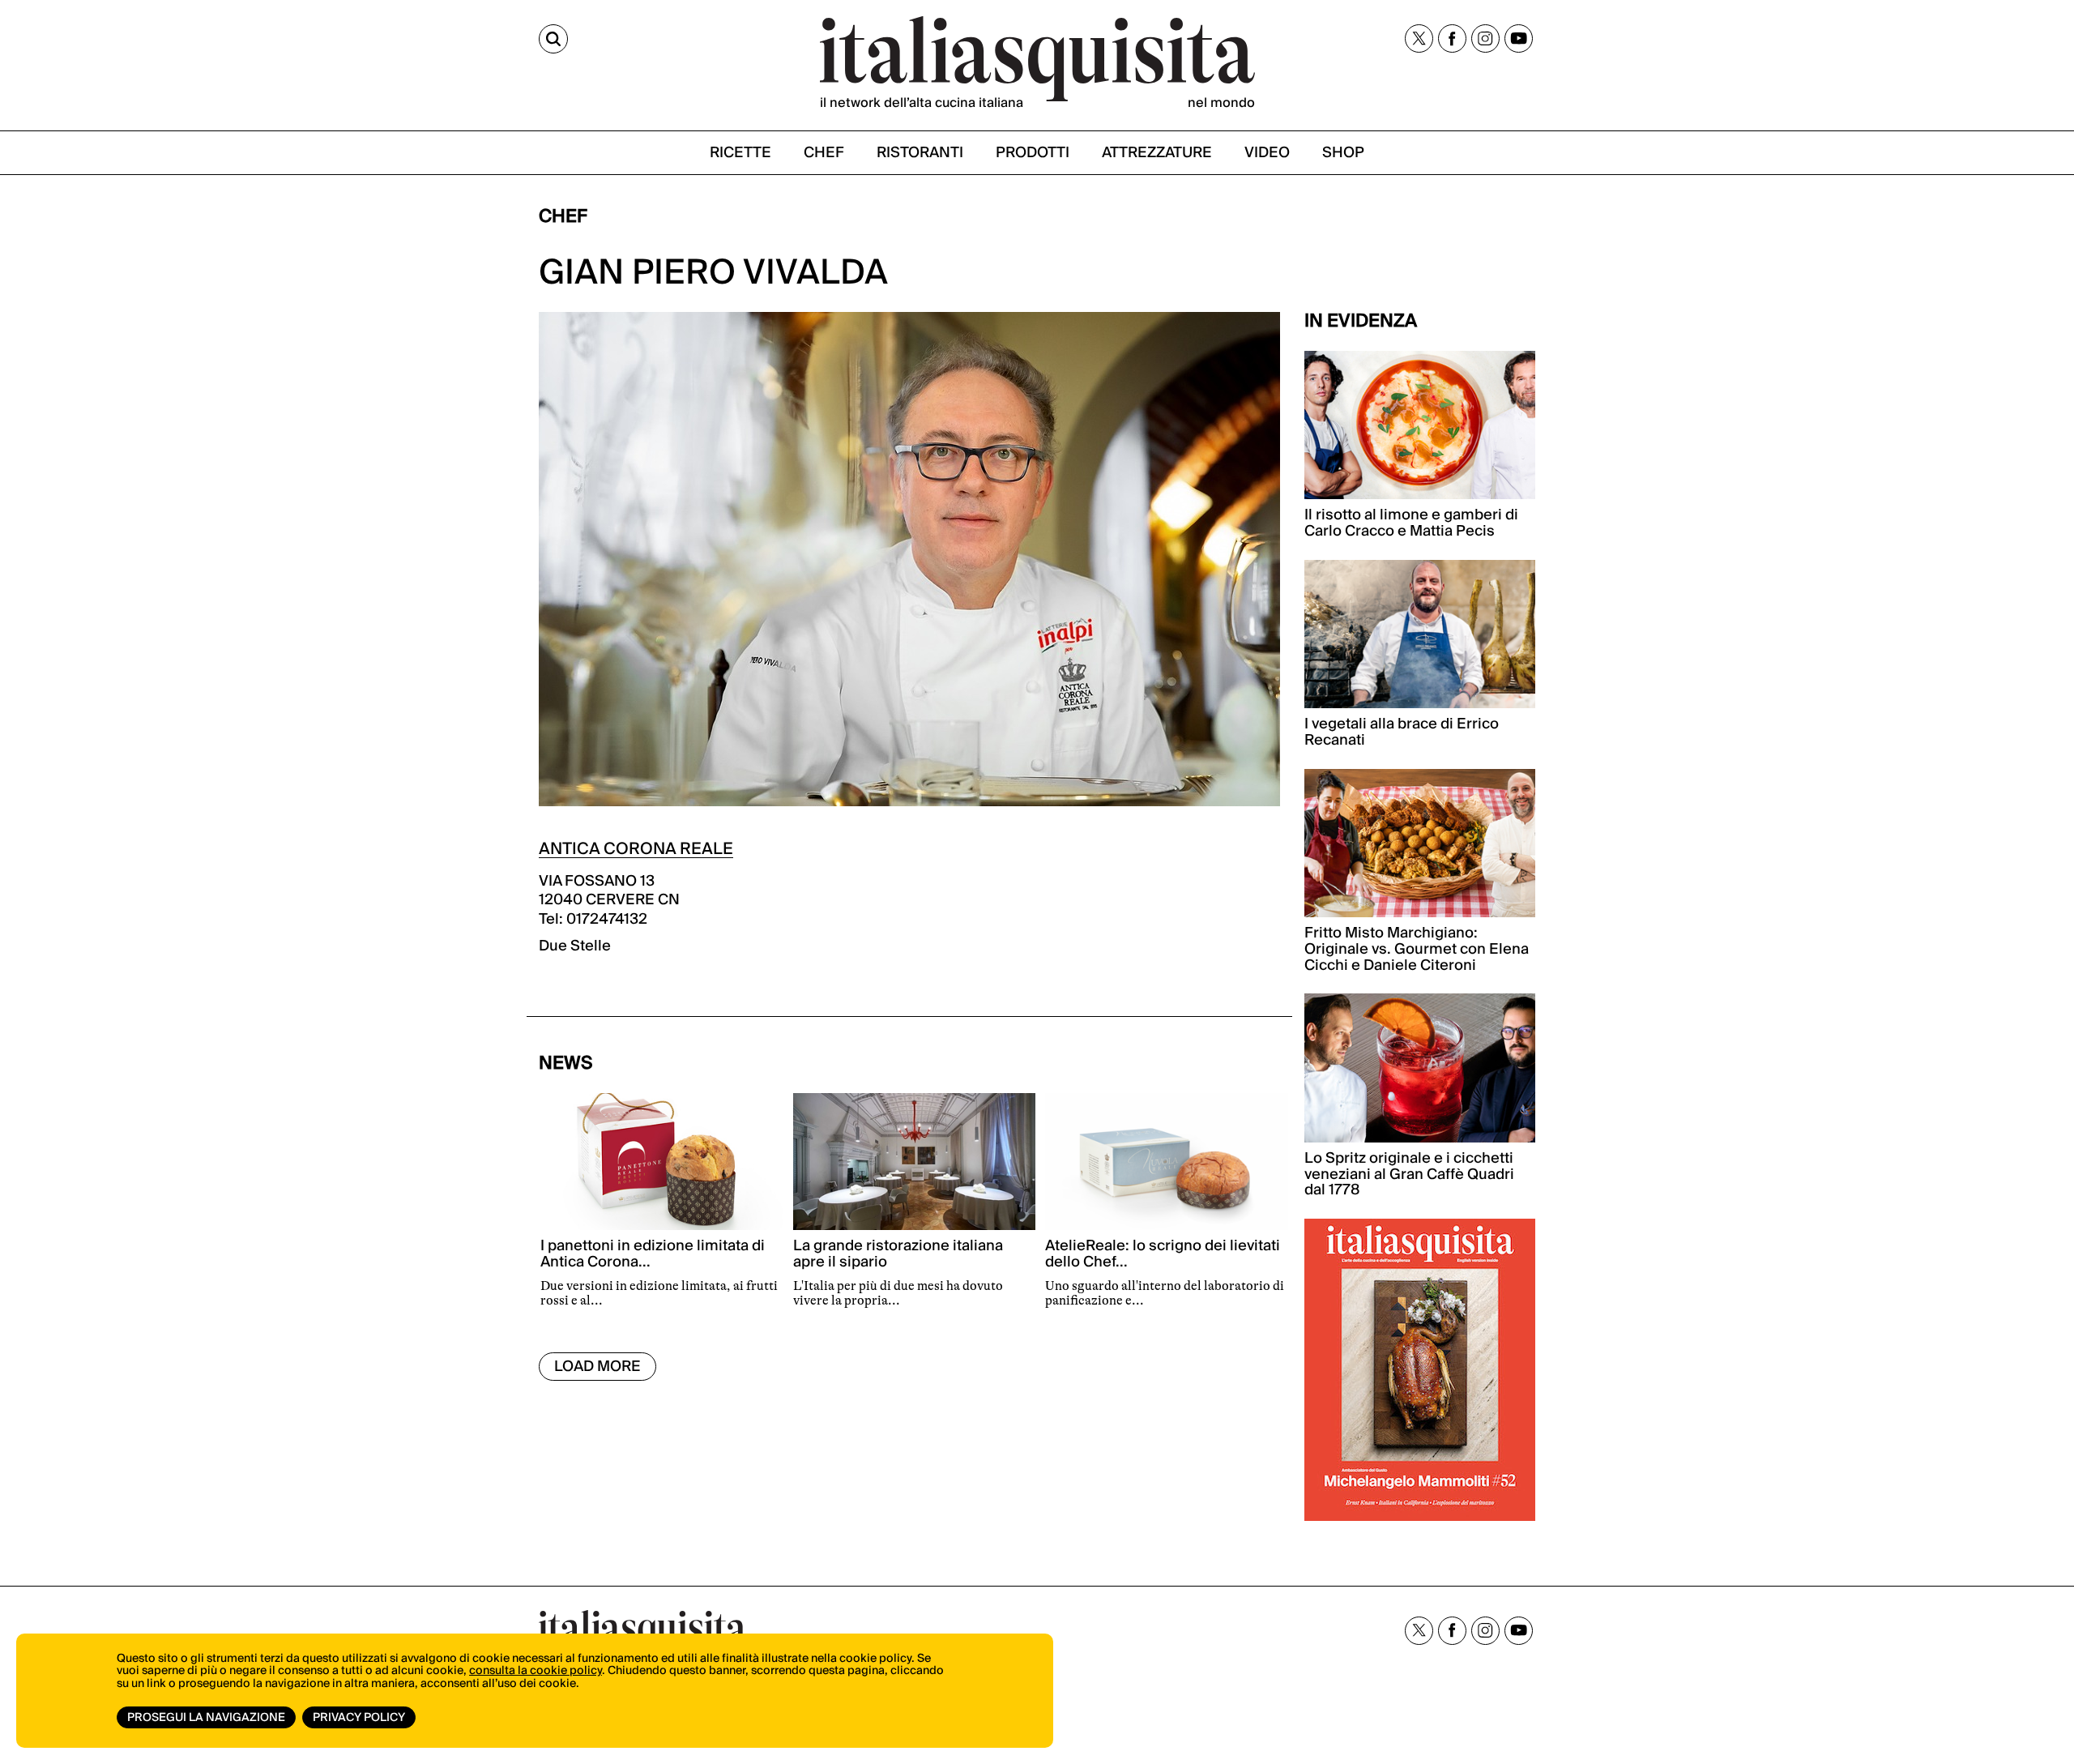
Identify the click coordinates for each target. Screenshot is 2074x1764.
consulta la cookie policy (536, 1671)
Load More (597, 1367)
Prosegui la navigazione (206, 1718)
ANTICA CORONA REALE (636, 849)
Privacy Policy (359, 1718)
